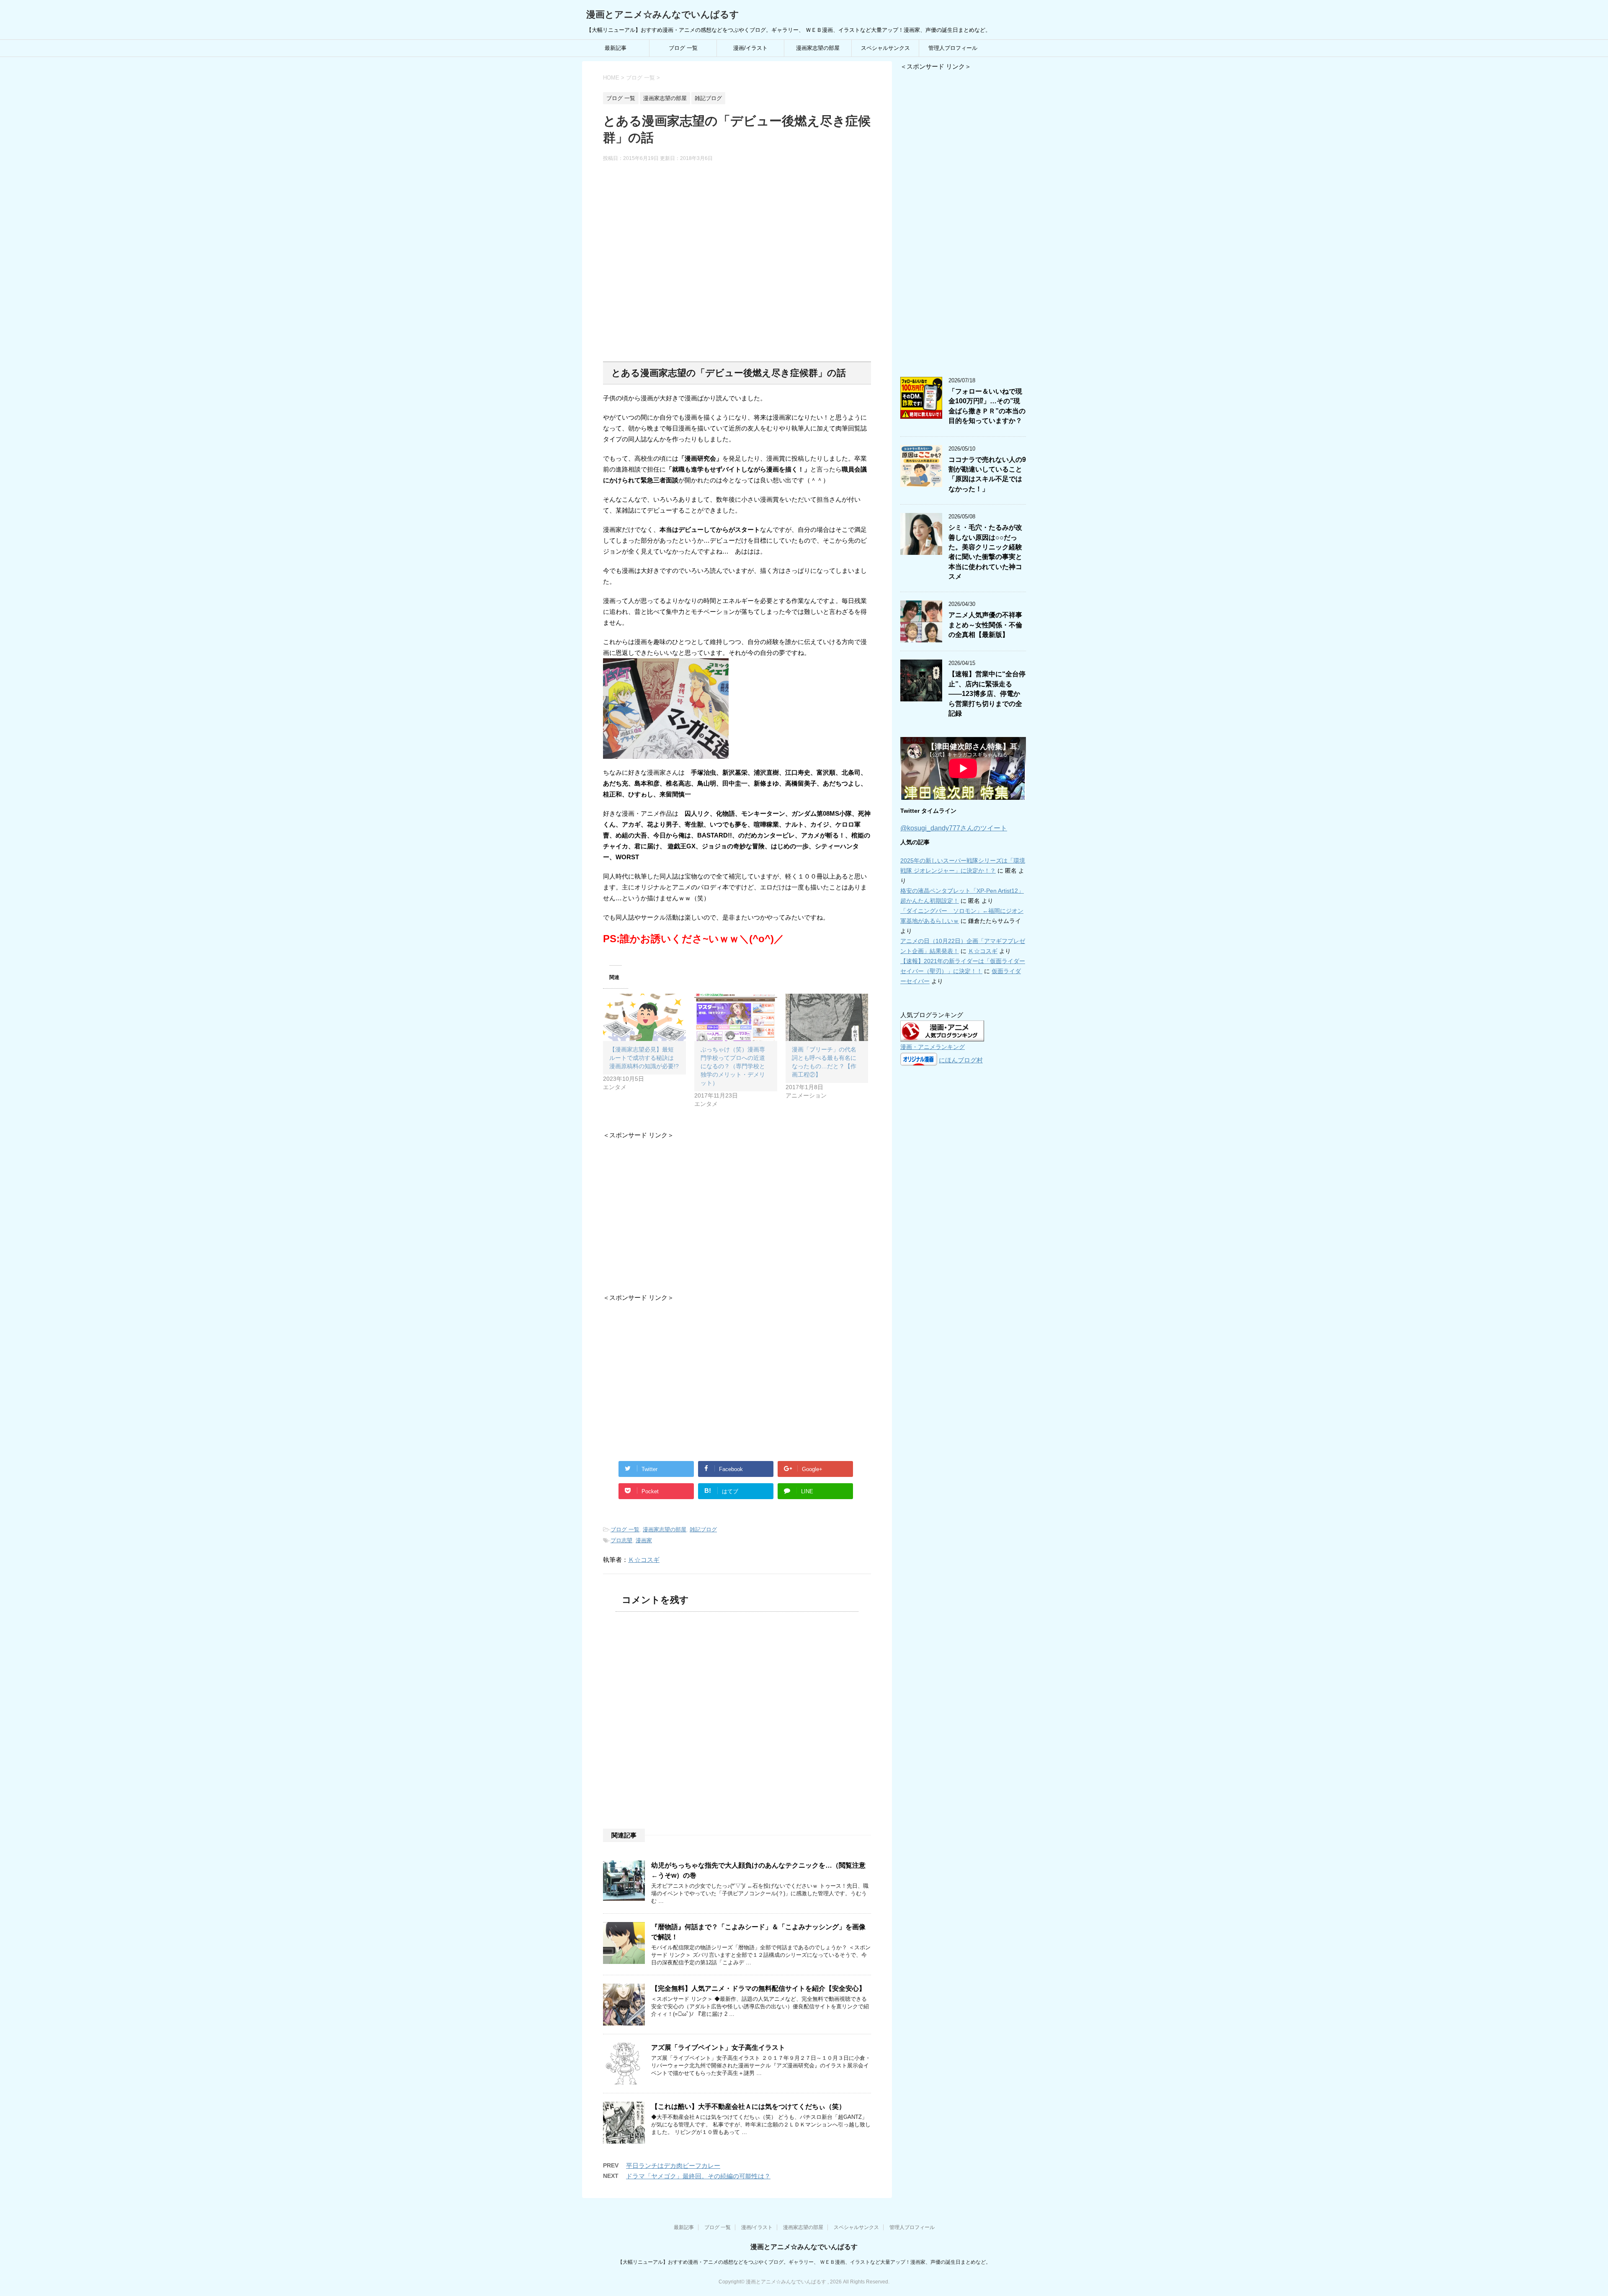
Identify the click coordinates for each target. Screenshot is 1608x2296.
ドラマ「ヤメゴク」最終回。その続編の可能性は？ (698, 2176)
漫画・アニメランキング (933, 1047)
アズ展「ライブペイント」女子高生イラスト (718, 2047)
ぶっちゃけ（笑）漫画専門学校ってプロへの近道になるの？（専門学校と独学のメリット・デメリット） (733, 1066)
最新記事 (616, 48)
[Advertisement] (737, 262)
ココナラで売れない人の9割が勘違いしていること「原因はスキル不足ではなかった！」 (987, 474)
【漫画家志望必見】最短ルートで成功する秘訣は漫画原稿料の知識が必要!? (644, 1058)
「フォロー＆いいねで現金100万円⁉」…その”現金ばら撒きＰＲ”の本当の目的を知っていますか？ (987, 406)
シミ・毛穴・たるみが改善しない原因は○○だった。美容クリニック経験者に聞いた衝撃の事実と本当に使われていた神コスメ (985, 552)
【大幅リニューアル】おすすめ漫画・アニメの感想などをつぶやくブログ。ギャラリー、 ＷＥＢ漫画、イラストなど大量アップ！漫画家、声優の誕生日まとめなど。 (804, 2262)
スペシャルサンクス (885, 48)
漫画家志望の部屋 (818, 48)
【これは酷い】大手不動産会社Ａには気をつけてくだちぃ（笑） (748, 2107)
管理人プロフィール (953, 48)
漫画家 (644, 1540)
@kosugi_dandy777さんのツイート (954, 828)
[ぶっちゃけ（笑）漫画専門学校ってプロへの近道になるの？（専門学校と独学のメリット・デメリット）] (736, 1017)
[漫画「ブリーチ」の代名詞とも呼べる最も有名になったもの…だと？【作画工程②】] (827, 1017)
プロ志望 (621, 1540)
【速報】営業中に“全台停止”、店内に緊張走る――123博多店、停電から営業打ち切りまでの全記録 (987, 694)
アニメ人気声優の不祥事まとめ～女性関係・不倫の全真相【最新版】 (985, 625)
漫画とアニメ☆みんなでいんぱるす (663, 14)
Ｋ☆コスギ (644, 1560)
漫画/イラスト (750, 48)
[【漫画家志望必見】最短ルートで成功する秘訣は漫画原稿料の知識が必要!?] (644, 1017)
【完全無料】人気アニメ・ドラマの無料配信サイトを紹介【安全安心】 (758, 1988)
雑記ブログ (703, 1529)
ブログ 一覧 (683, 48)
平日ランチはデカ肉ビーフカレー (673, 2166)
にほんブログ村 (961, 1060)
